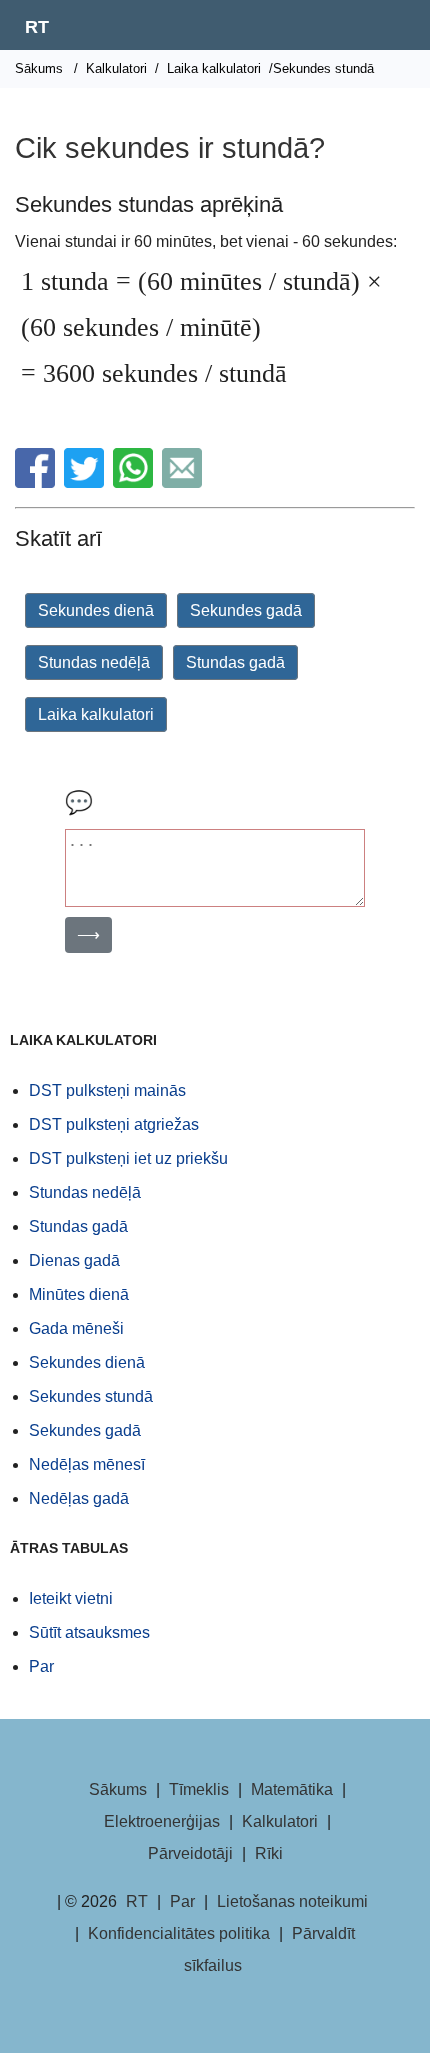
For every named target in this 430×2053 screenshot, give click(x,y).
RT (37, 27)
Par (41, 1666)
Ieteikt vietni (71, 1598)
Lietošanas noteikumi (292, 1901)
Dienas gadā (74, 1260)
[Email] (184, 482)
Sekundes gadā (246, 610)
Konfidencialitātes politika (179, 1933)
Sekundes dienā (96, 610)
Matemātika (292, 1789)
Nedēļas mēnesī (87, 1464)
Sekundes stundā (91, 1396)
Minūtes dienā (79, 1294)
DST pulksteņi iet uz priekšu (128, 1158)
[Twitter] (86, 482)
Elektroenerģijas (162, 1821)
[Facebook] (37, 482)
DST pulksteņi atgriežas (114, 1124)
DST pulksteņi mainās (107, 1090)
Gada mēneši (76, 1328)
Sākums (39, 68)
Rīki (269, 1853)
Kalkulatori (116, 68)
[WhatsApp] (135, 482)
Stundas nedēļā (94, 662)
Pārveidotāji (190, 1853)
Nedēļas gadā (79, 1498)
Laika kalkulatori (214, 68)
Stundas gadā (235, 662)
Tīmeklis (199, 1789)
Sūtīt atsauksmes (89, 1632)
